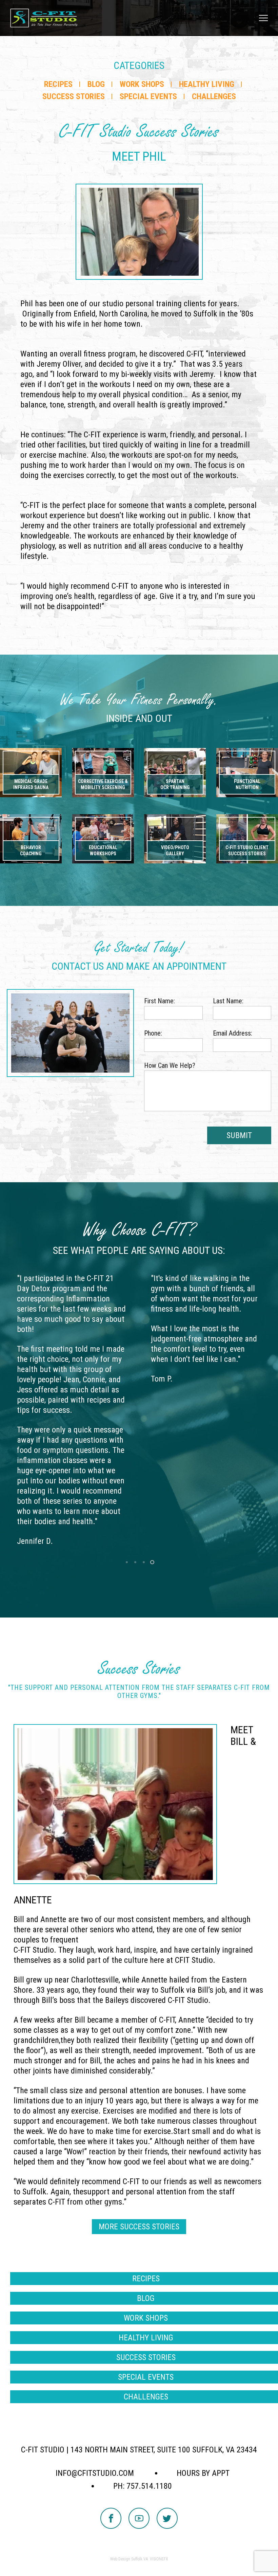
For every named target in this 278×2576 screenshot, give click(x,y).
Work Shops (142, 84)
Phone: (153, 1033)
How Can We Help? (170, 1065)
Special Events (148, 96)
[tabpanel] (72, 1410)
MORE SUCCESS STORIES (139, 2227)
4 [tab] (152, 1562)
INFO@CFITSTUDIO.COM (95, 2473)
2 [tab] (135, 1562)
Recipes (58, 84)
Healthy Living (207, 84)
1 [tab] (126, 1562)
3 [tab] (143, 1562)
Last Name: (228, 1001)
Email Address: (233, 1033)
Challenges (214, 96)
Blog (96, 84)
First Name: (160, 1001)
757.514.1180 (149, 2486)
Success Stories (74, 96)
